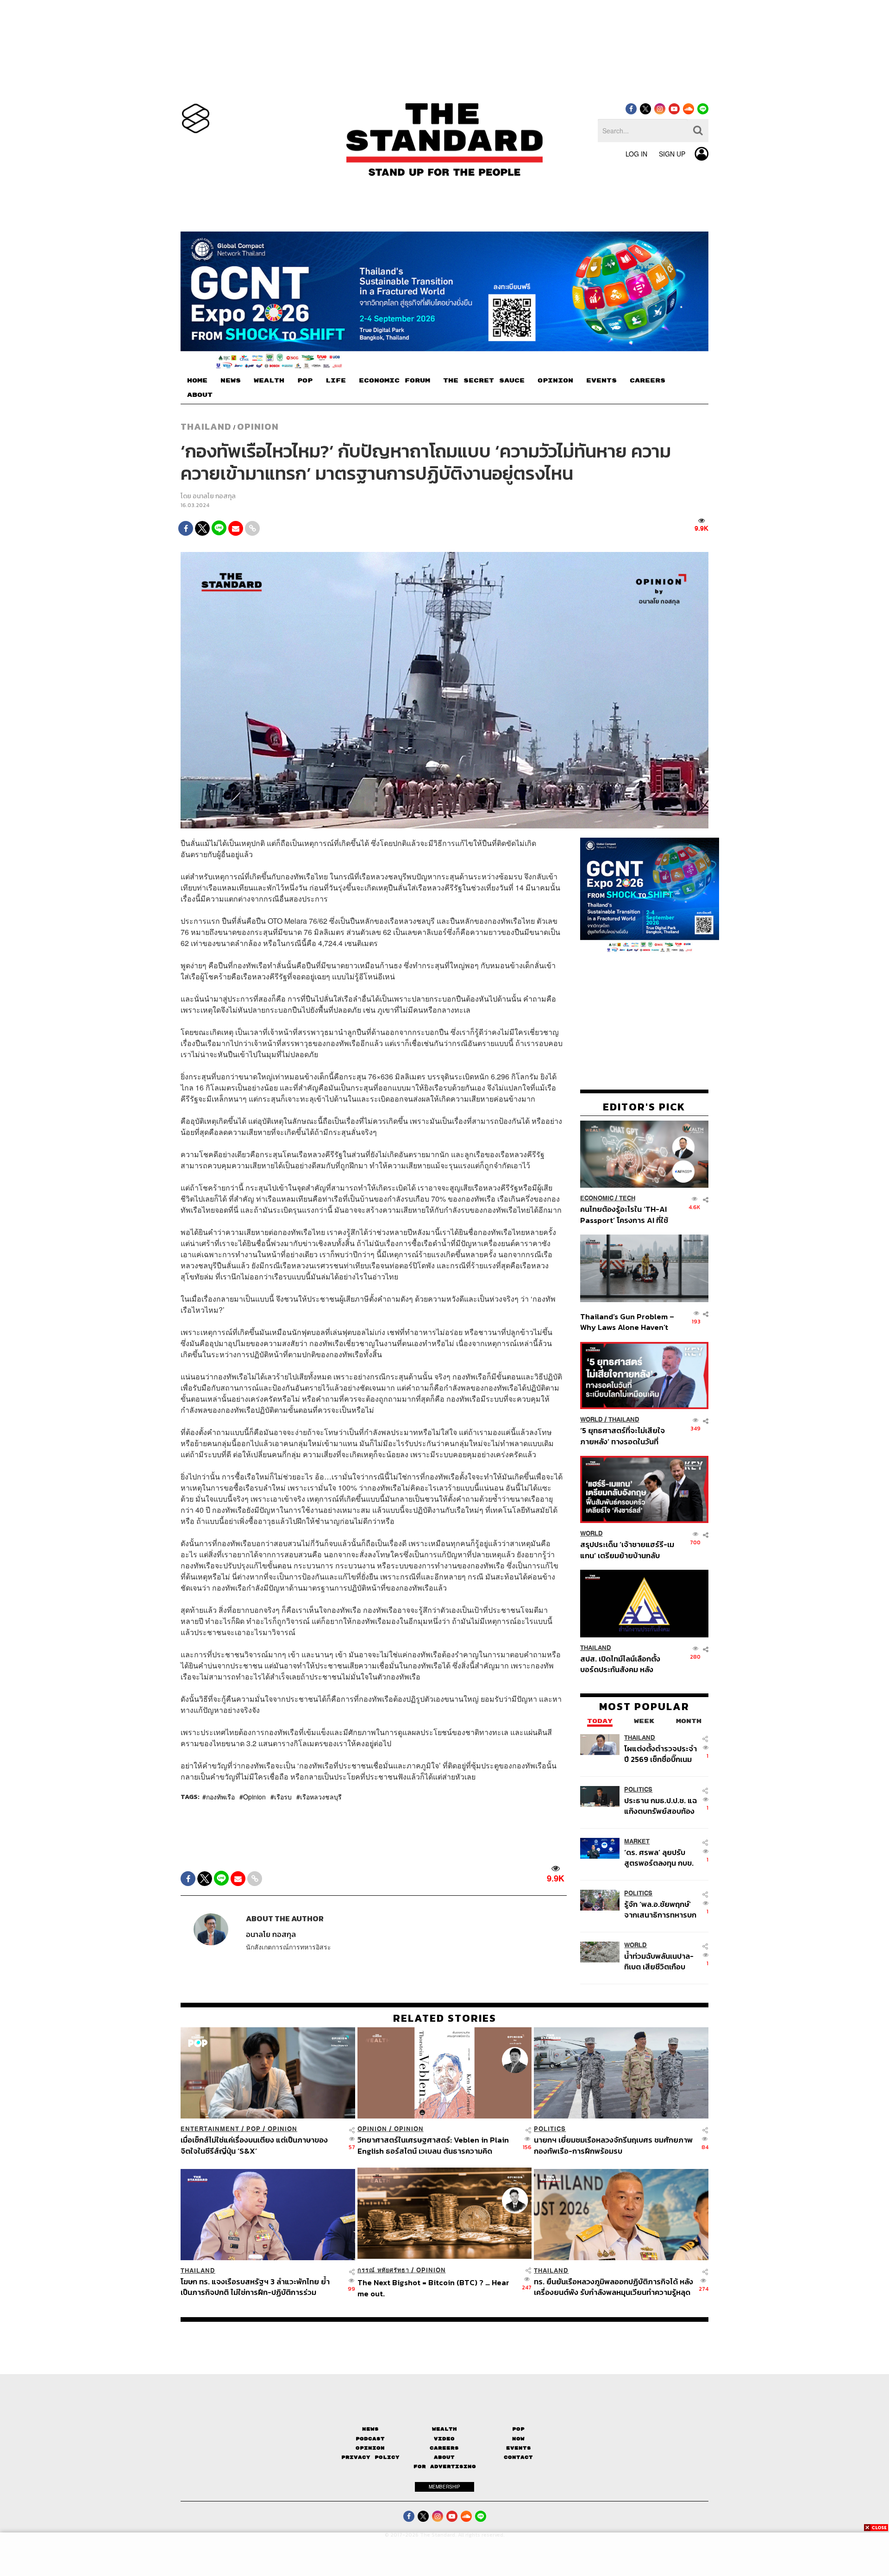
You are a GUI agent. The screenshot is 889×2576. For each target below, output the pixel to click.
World (592, 1420)
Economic (597, 1198)
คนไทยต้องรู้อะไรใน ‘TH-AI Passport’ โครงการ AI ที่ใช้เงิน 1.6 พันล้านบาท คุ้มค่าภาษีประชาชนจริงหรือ (627, 1214)
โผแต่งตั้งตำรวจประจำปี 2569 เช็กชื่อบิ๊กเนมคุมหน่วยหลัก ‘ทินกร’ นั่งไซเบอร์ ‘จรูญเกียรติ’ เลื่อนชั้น (660, 1754)
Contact (518, 2457)
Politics (638, 1789)
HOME (197, 381)
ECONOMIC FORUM (394, 381)
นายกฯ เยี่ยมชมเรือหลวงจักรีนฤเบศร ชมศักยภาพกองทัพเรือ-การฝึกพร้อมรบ (613, 2145)
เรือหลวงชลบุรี (321, 1797)
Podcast (370, 2439)
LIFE (336, 381)
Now (518, 2439)
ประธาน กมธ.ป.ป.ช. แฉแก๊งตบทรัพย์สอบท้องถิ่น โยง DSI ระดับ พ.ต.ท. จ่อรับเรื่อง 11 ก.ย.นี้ (660, 1806)
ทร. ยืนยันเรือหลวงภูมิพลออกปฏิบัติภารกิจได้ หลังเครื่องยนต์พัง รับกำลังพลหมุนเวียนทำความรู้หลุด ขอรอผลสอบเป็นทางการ (614, 2287)
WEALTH (269, 381)
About (444, 2457)
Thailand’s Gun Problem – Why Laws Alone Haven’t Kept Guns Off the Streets (627, 1322)
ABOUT (200, 395)
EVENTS (601, 381)
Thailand (206, 426)
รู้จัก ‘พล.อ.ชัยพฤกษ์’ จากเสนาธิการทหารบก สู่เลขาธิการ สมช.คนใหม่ (660, 1909)
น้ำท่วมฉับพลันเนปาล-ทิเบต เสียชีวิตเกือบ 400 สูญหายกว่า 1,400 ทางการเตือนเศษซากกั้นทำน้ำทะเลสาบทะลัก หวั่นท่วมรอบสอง (659, 1961)
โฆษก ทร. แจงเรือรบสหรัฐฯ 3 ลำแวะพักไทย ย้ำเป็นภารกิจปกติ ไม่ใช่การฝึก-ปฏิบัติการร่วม (255, 2287)
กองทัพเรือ (220, 1797)
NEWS (231, 381)
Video (444, 2439)
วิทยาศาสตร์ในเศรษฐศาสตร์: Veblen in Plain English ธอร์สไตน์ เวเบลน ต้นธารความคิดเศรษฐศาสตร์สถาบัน (433, 2145)
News (370, 2429)
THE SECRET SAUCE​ (484, 381)
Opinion (258, 426)
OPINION (555, 381)
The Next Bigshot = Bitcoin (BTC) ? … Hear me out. (433, 2288)
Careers (444, 2448)
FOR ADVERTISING (445, 2466)
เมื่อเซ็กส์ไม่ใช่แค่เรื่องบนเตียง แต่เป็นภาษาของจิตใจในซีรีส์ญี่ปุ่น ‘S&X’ (254, 2145)
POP (305, 381)
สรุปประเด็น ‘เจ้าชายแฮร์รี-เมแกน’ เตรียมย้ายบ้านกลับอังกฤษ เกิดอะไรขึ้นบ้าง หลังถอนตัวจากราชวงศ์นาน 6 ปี (627, 1550)
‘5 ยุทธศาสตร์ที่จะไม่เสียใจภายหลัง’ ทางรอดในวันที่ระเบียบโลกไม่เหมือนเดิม (623, 1436)
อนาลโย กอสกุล (214, 496)
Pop (518, 2429)
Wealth (444, 2429)
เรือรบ (283, 1797)
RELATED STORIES (445, 2018)
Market (637, 1841)
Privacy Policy (370, 2457)
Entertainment (210, 2129)
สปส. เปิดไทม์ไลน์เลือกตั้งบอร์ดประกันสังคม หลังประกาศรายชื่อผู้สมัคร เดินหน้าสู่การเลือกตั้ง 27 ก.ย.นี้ (623, 1664)
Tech (627, 1198)
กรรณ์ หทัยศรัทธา (383, 2270)
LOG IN (636, 154)
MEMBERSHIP (444, 2487)
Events (519, 2448)
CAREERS (648, 381)
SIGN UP (672, 154)
